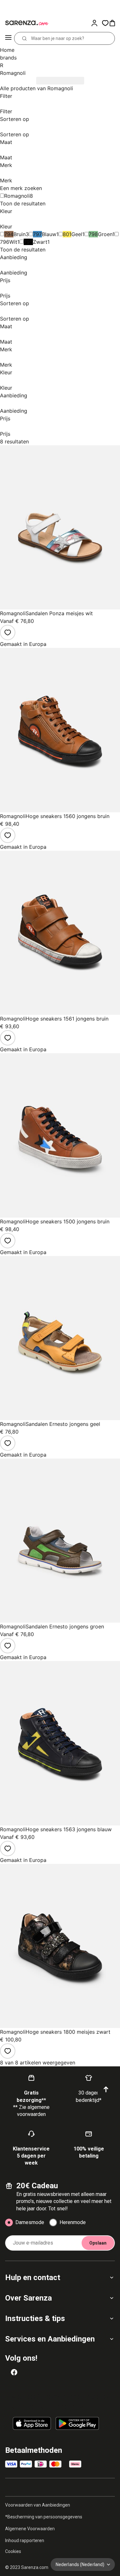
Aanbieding (14, 257)
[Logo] (26, 23)
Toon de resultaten (23, 203)
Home (7, 50)
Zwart (40, 242)
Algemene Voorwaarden (30, 2529)
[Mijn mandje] (114, 23)
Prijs (5, 280)
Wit (13, 242)
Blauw (49, 234)
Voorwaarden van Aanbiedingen (38, 2505)
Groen (105, 234)
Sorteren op (15, 119)
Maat (6, 142)
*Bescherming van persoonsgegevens (44, 2517)
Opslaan (98, 2243)
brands (8, 58)
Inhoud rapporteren (25, 2540)
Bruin (20, 234)
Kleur (6, 211)
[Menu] (8, 38)
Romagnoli (17, 196)
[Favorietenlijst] (105, 23)
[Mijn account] (96, 23)
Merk (6, 165)
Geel (77, 234)
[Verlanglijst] (8, 632)
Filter (6, 96)
